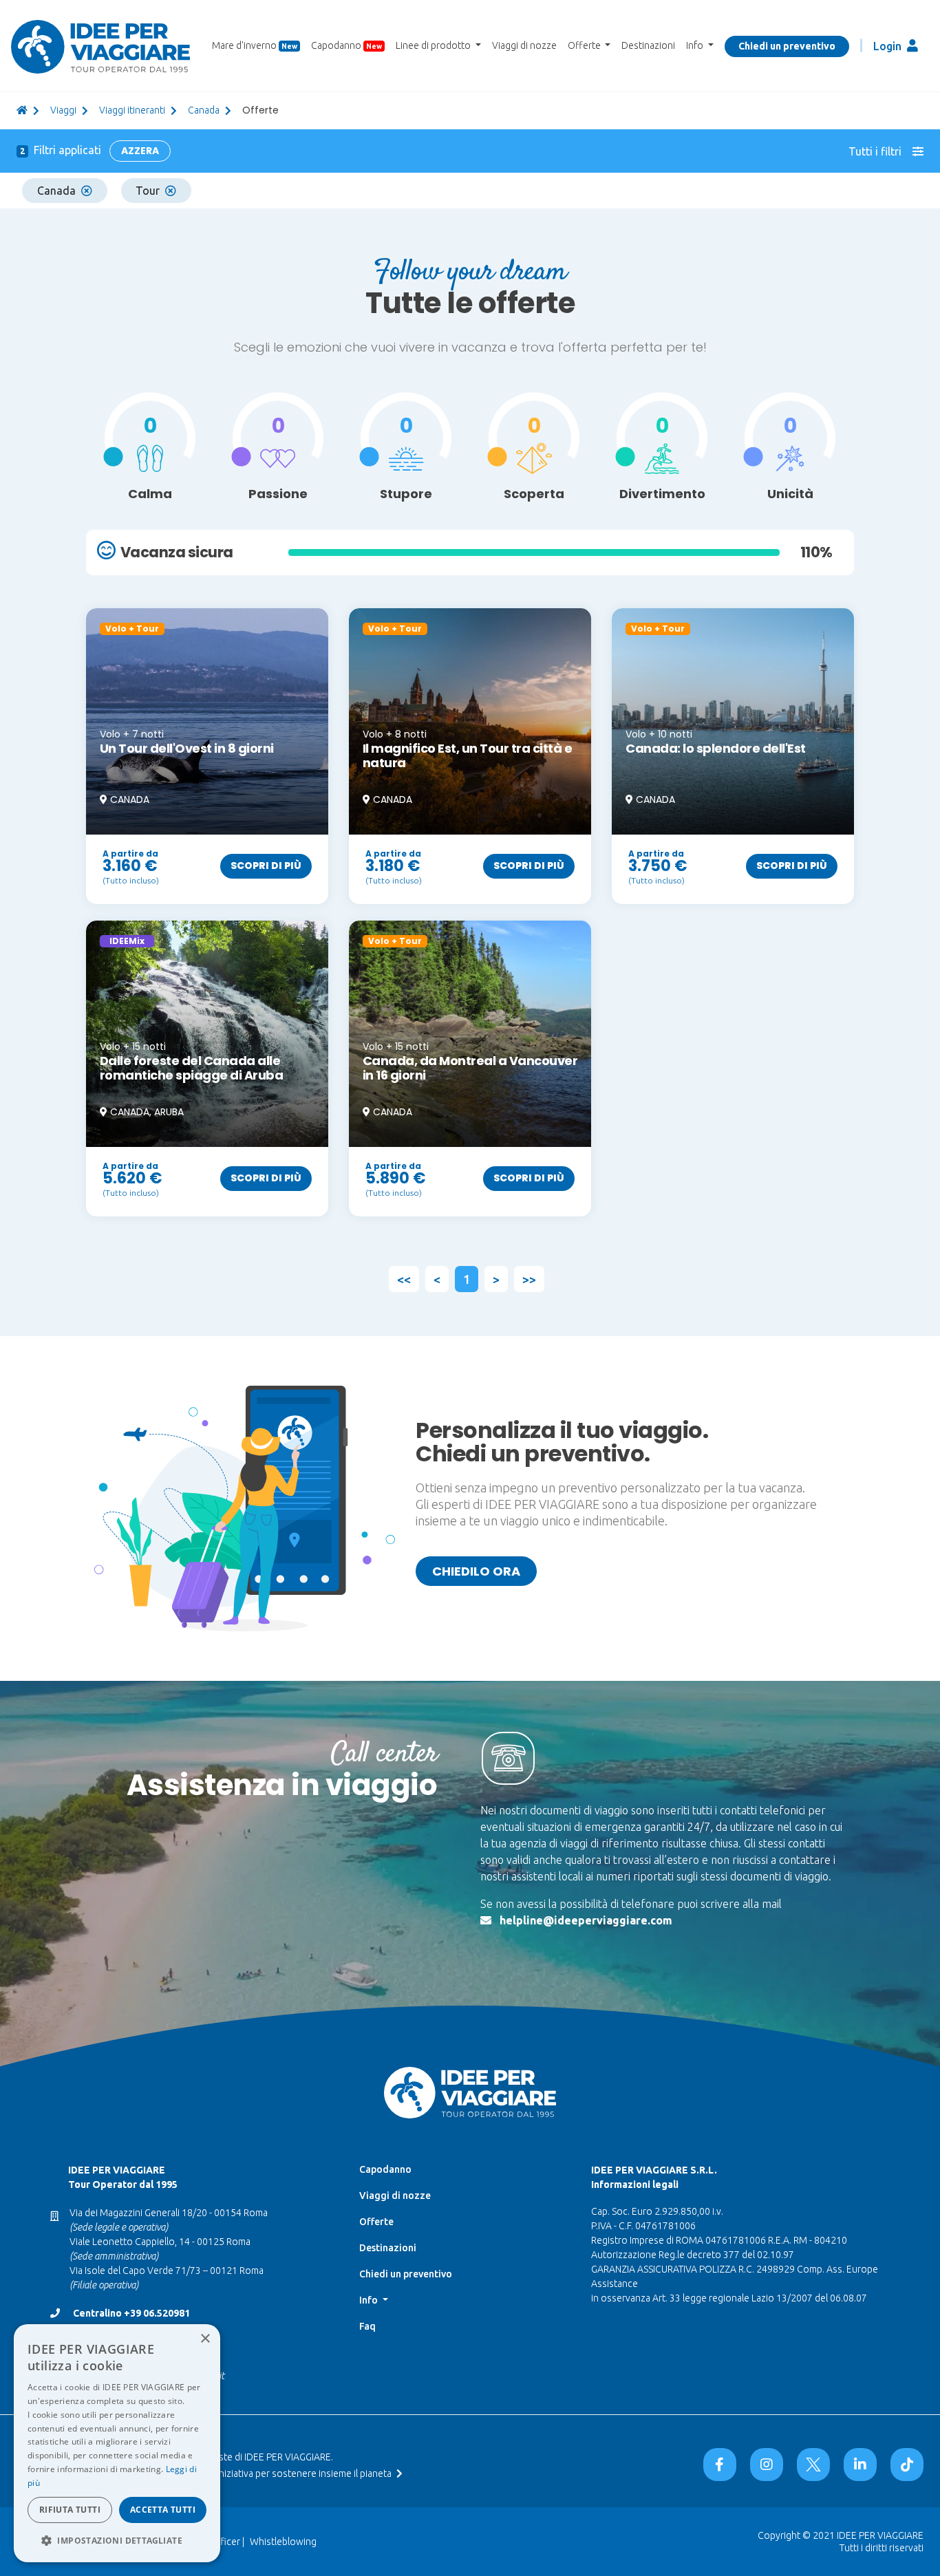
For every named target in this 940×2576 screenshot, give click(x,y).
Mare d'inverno (255, 45)
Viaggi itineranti (132, 110)
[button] (117, 2540)
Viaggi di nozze (524, 45)
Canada (56, 191)
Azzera (140, 151)
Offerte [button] (585, 45)
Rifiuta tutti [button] (70, 2510)
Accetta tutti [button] (163, 2510)
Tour (148, 191)
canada (204, 110)
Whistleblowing (283, 2542)
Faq (367, 2326)
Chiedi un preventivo (787, 46)
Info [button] (696, 45)
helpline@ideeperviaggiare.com (586, 1920)
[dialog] (117, 2443)
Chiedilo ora (476, 1571)
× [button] (205, 2339)
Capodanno (346, 45)
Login (889, 46)
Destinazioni (648, 45)
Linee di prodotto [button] (434, 45)
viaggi (63, 110)
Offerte (376, 2222)
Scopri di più (266, 866)
